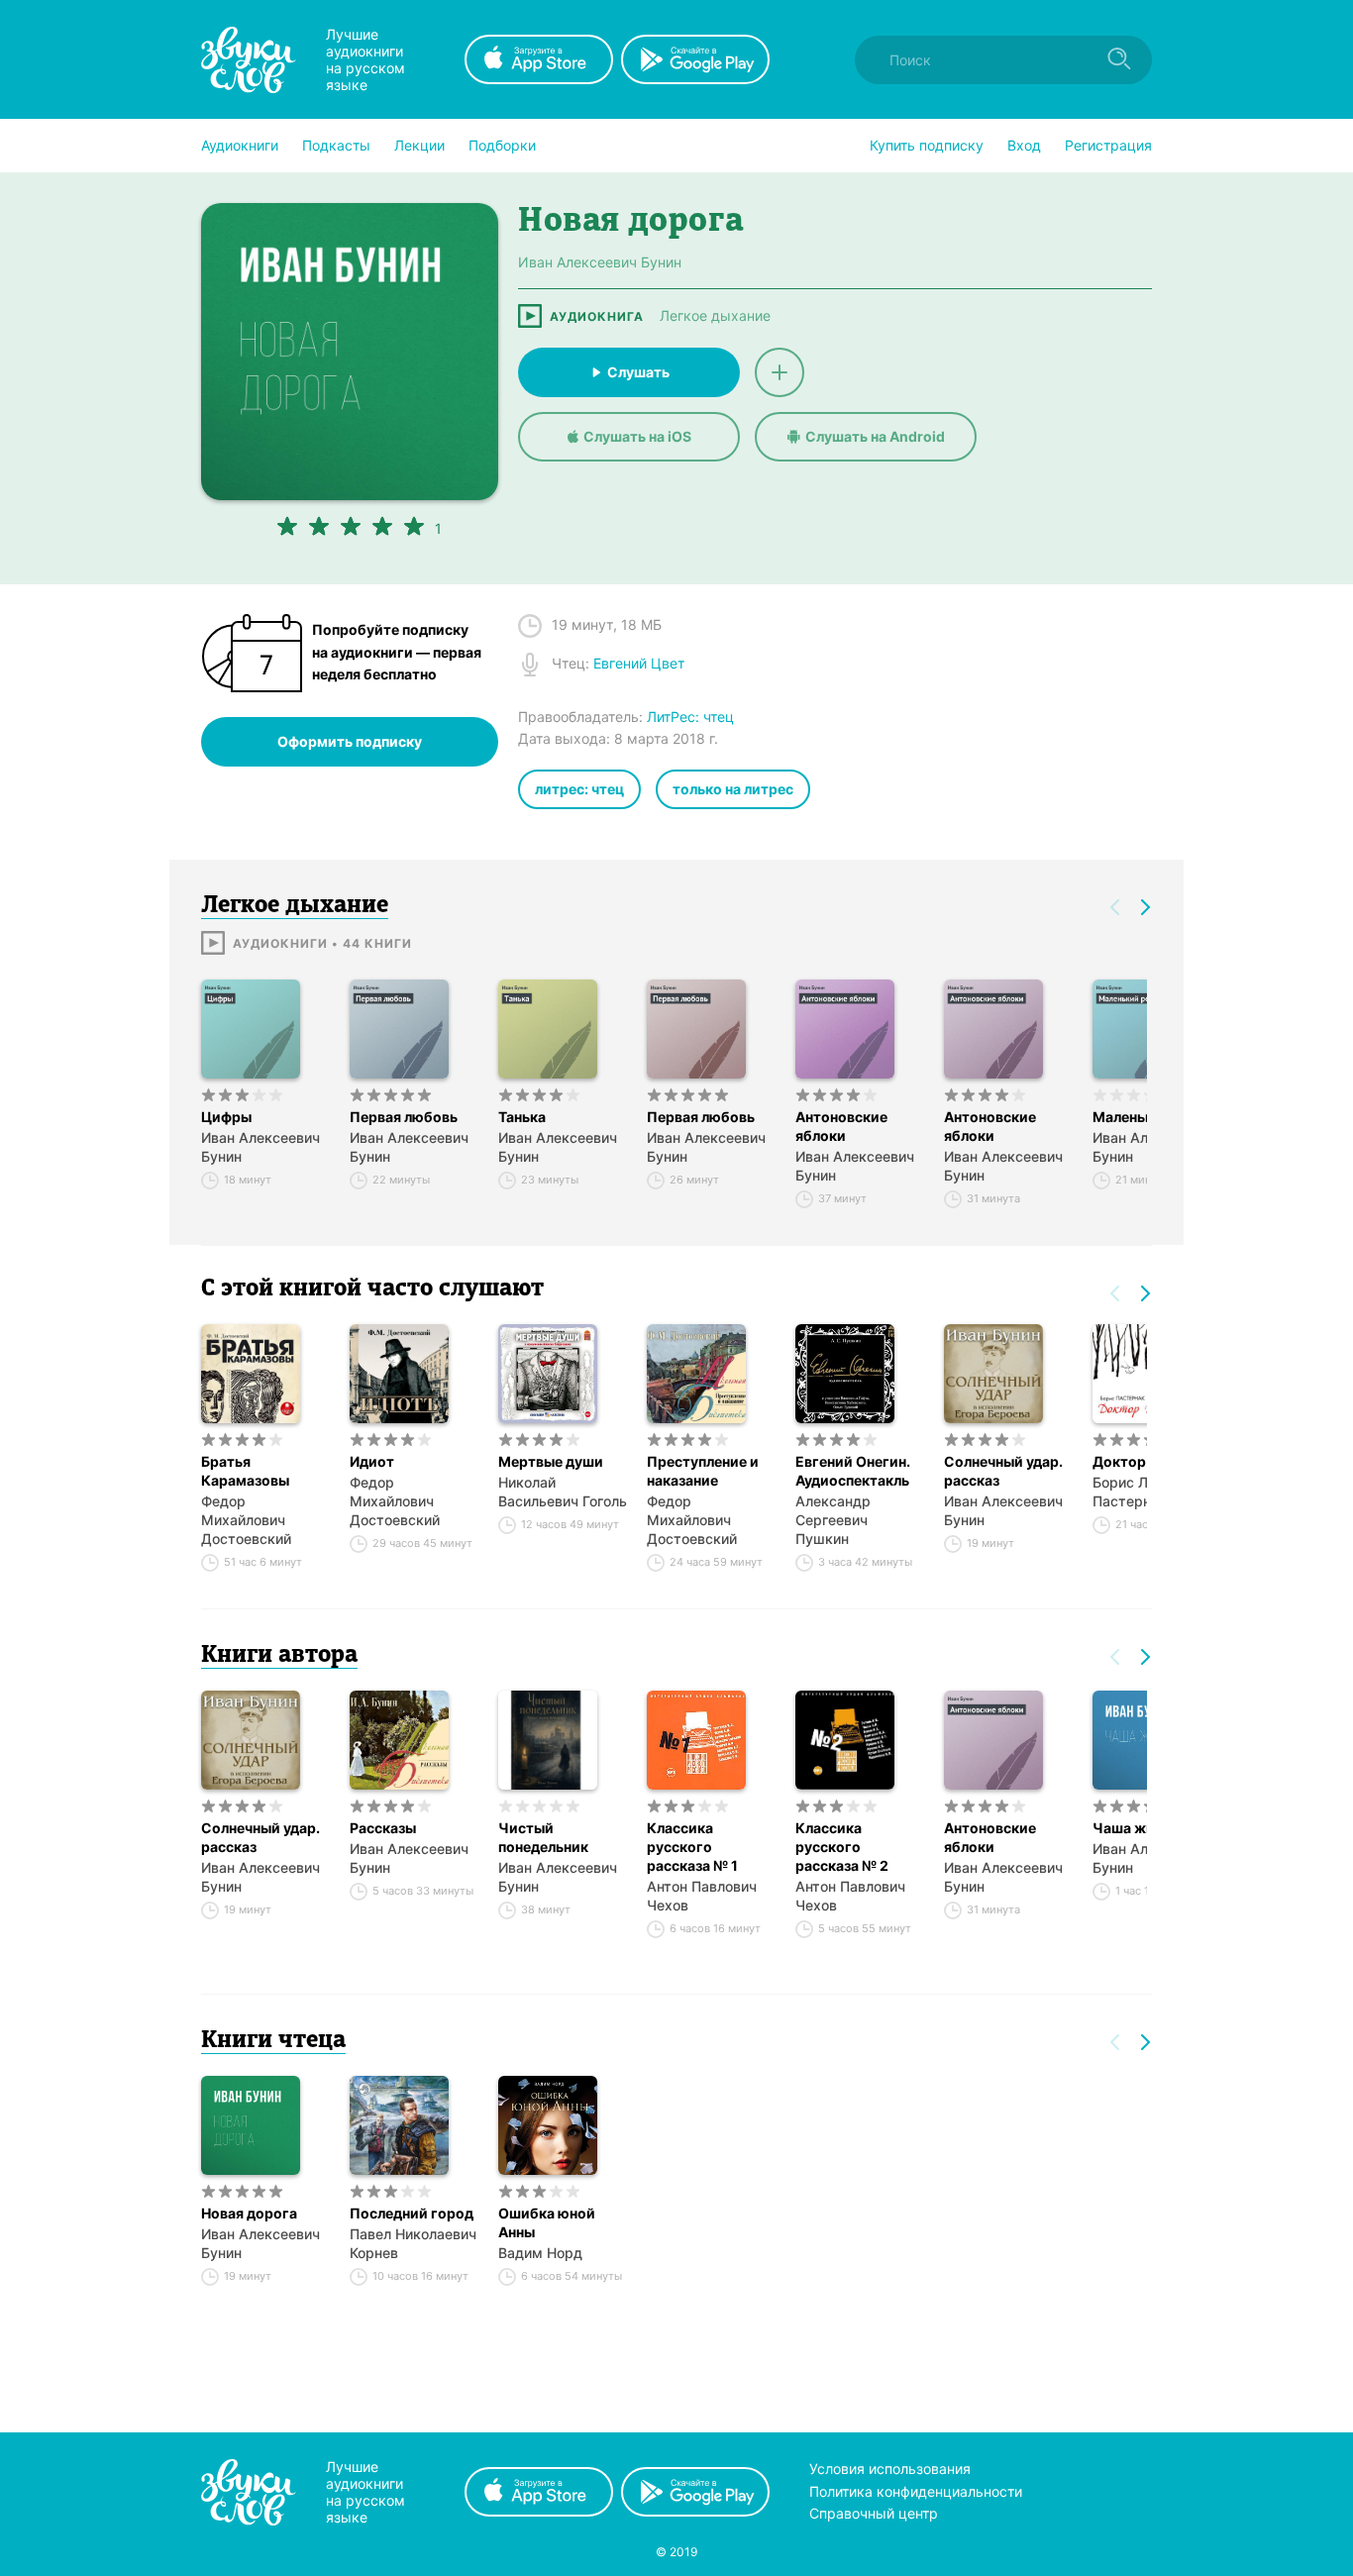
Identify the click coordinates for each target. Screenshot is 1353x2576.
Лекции (419, 145)
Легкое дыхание (715, 316)
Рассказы (383, 1828)
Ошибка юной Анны (547, 2222)
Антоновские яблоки (841, 1126)
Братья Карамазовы (245, 1471)
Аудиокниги (240, 145)
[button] (240, 146)
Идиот (372, 1461)
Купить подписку (927, 145)
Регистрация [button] (1108, 145)
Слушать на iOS (637, 436)
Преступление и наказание (703, 1471)
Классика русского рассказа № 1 (692, 1847)
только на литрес (733, 789)
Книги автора (279, 1656)
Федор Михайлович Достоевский (246, 1520)
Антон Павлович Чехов (702, 1896)
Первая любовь (404, 1117)
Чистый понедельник (543, 1837)
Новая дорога (249, 2213)
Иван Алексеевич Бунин (260, 1147)
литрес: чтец (579, 789)
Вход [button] (1024, 145)
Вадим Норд (540, 2253)
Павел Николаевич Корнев (413, 2243)
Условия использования (890, 2469)
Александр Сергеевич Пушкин (833, 1520)
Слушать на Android (875, 436)
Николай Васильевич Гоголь (563, 1492)
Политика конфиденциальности (916, 2491)
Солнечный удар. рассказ (1003, 1471)
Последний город (412, 2213)
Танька (522, 1117)
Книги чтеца (273, 2041)
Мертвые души (551, 1461)
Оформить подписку (350, 741)
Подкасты (336, 145)
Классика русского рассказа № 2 (842, 1847)
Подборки (502, 145)
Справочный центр (874, 2513)
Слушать (638, 372)
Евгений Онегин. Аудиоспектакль (853, 1471)
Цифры (226, 1117)
